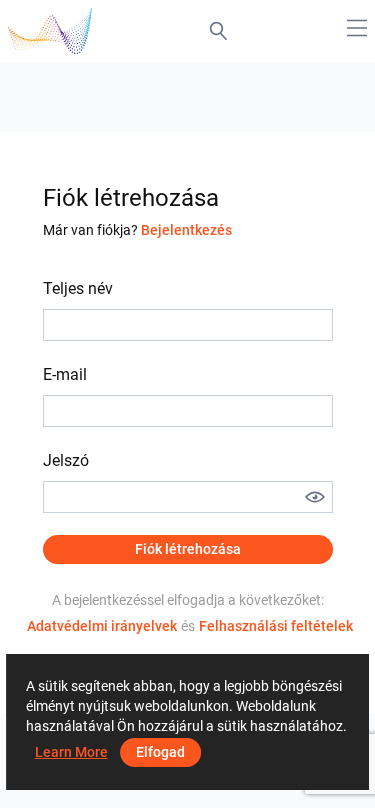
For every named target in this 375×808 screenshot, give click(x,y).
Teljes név (78, 288)
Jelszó (66, 460)
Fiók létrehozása (188, 549)
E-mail (65, 374)
